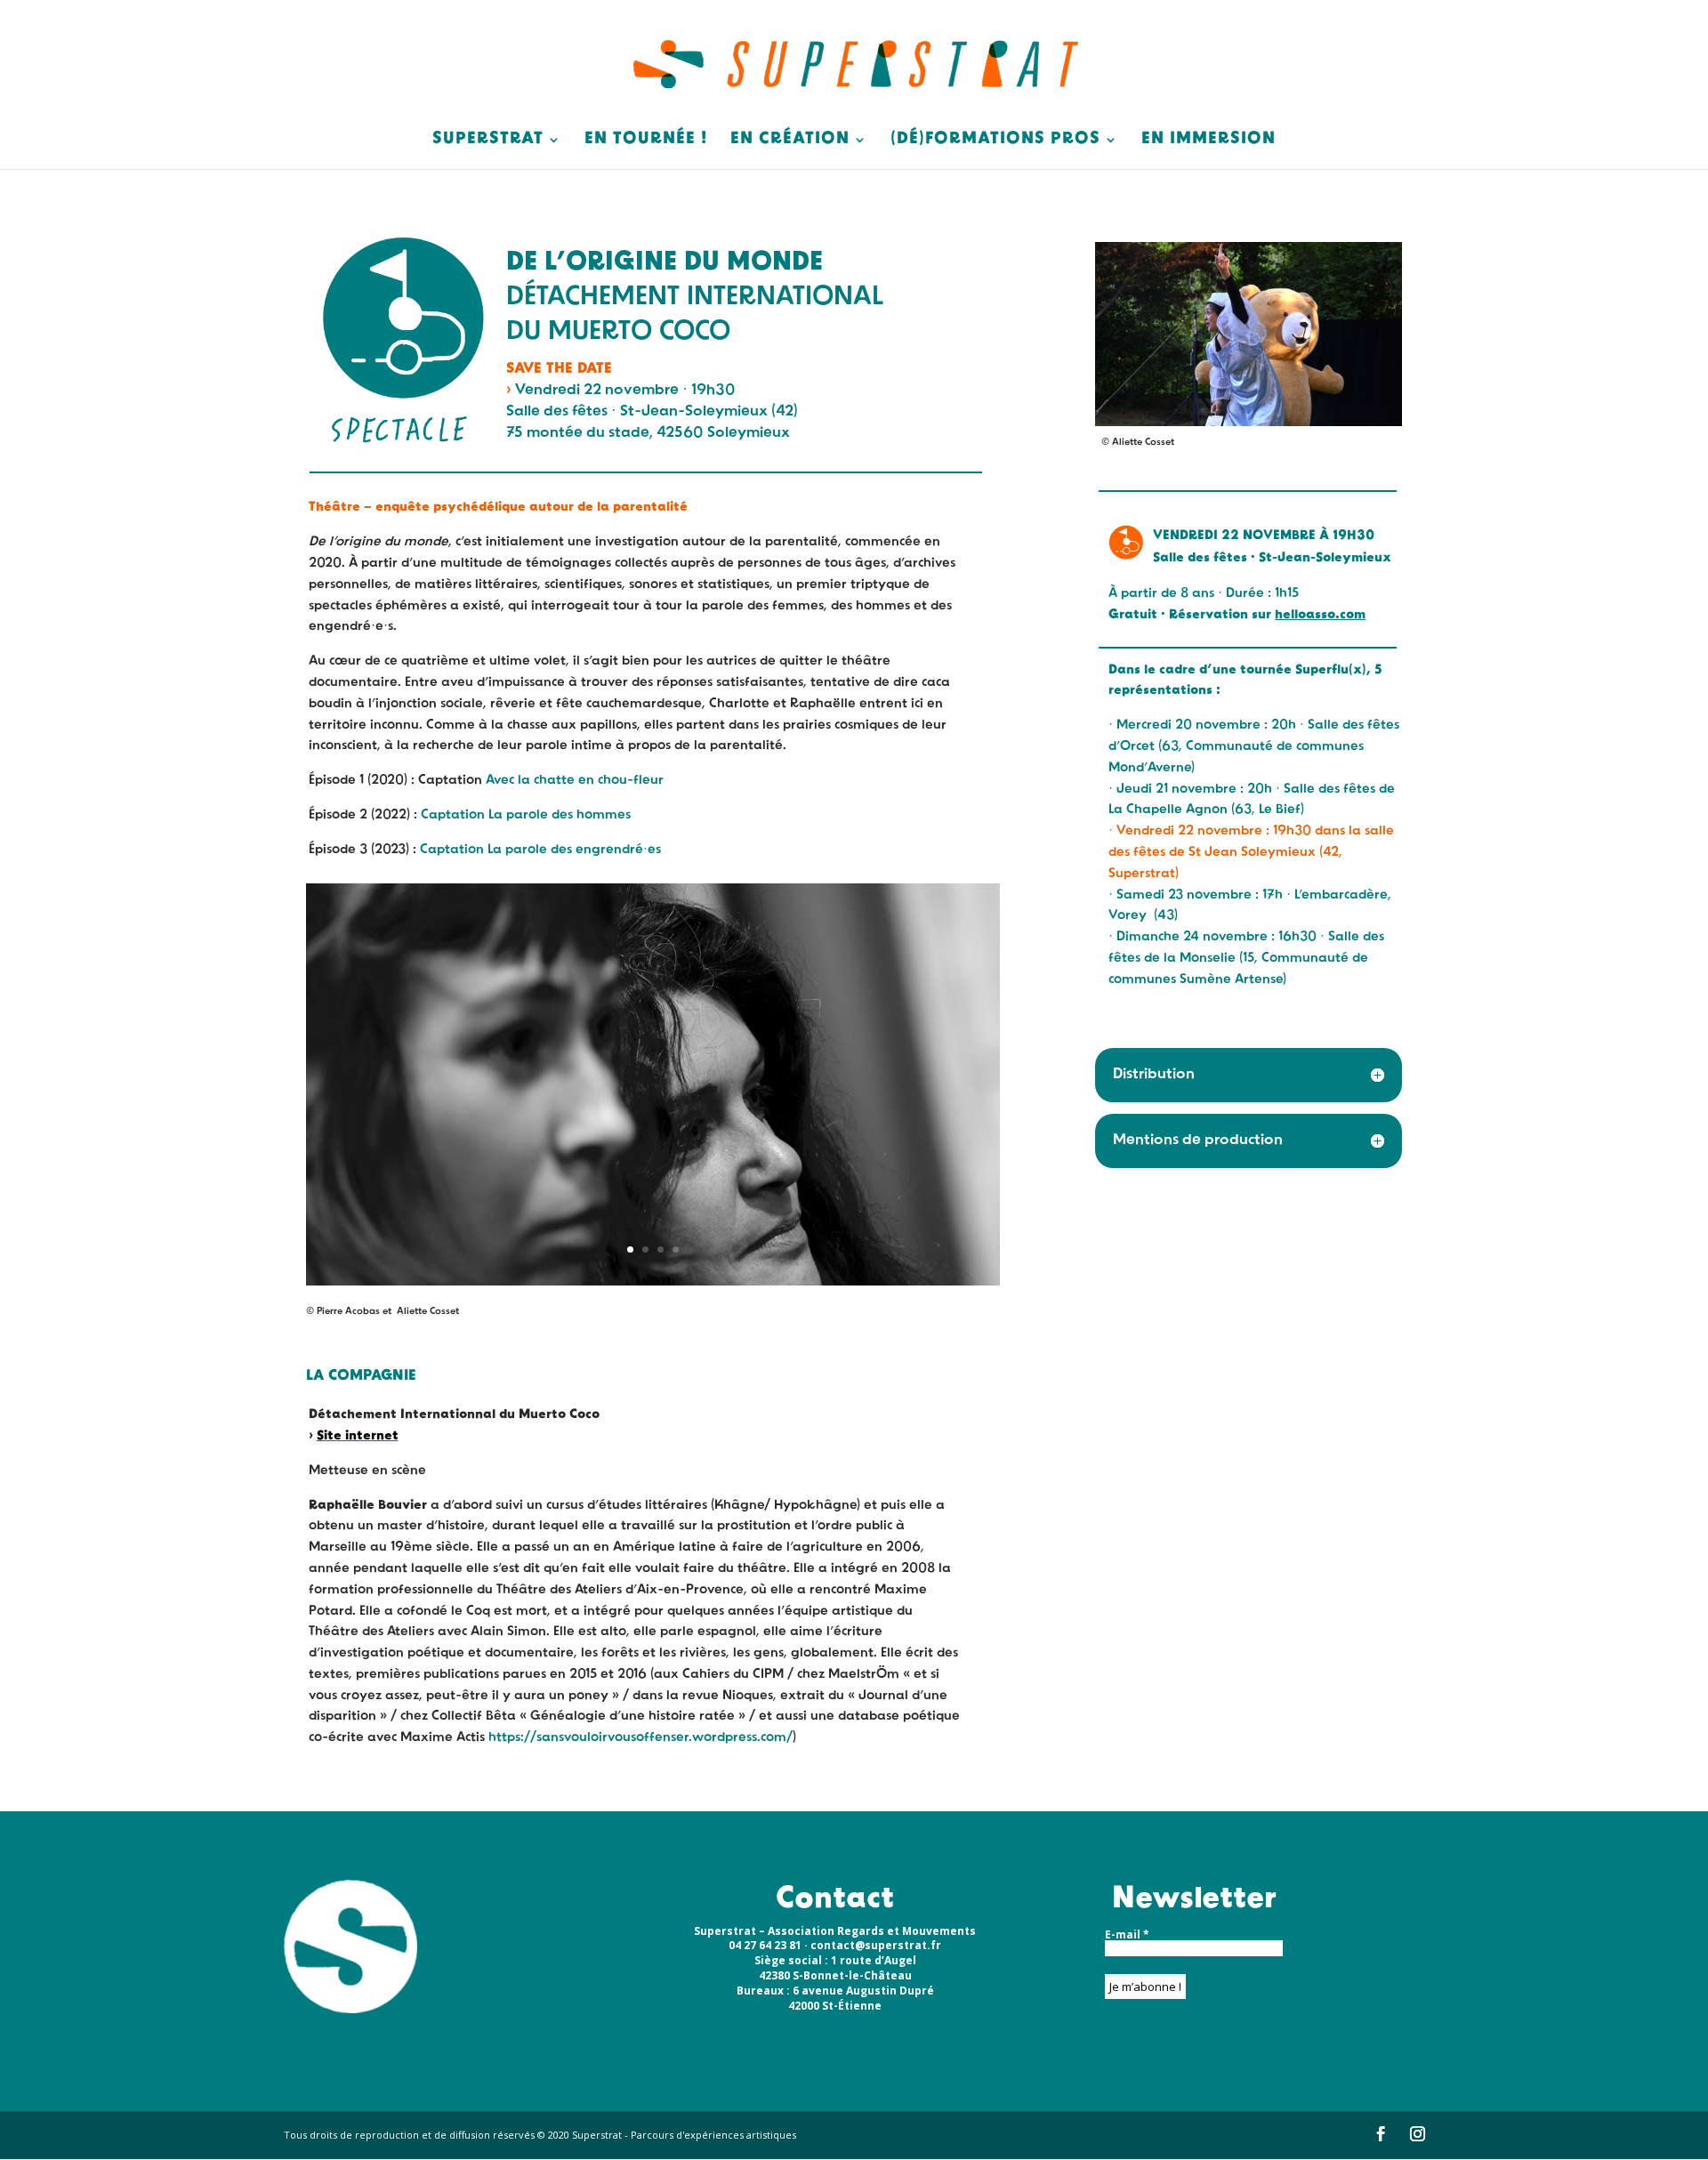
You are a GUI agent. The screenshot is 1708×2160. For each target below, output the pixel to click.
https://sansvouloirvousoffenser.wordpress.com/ (640, 1738)
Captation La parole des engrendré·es (540, 850)
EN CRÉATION (790, 141)
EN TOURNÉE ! (646, 141)
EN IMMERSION (1208, 141)
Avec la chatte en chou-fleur (575, 781)
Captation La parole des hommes (526, 815)
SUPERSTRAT (488, 141)
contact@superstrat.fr (876, 1945)
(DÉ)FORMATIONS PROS (995, 141)
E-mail (1127, 1935)
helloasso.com (1320, 615)
